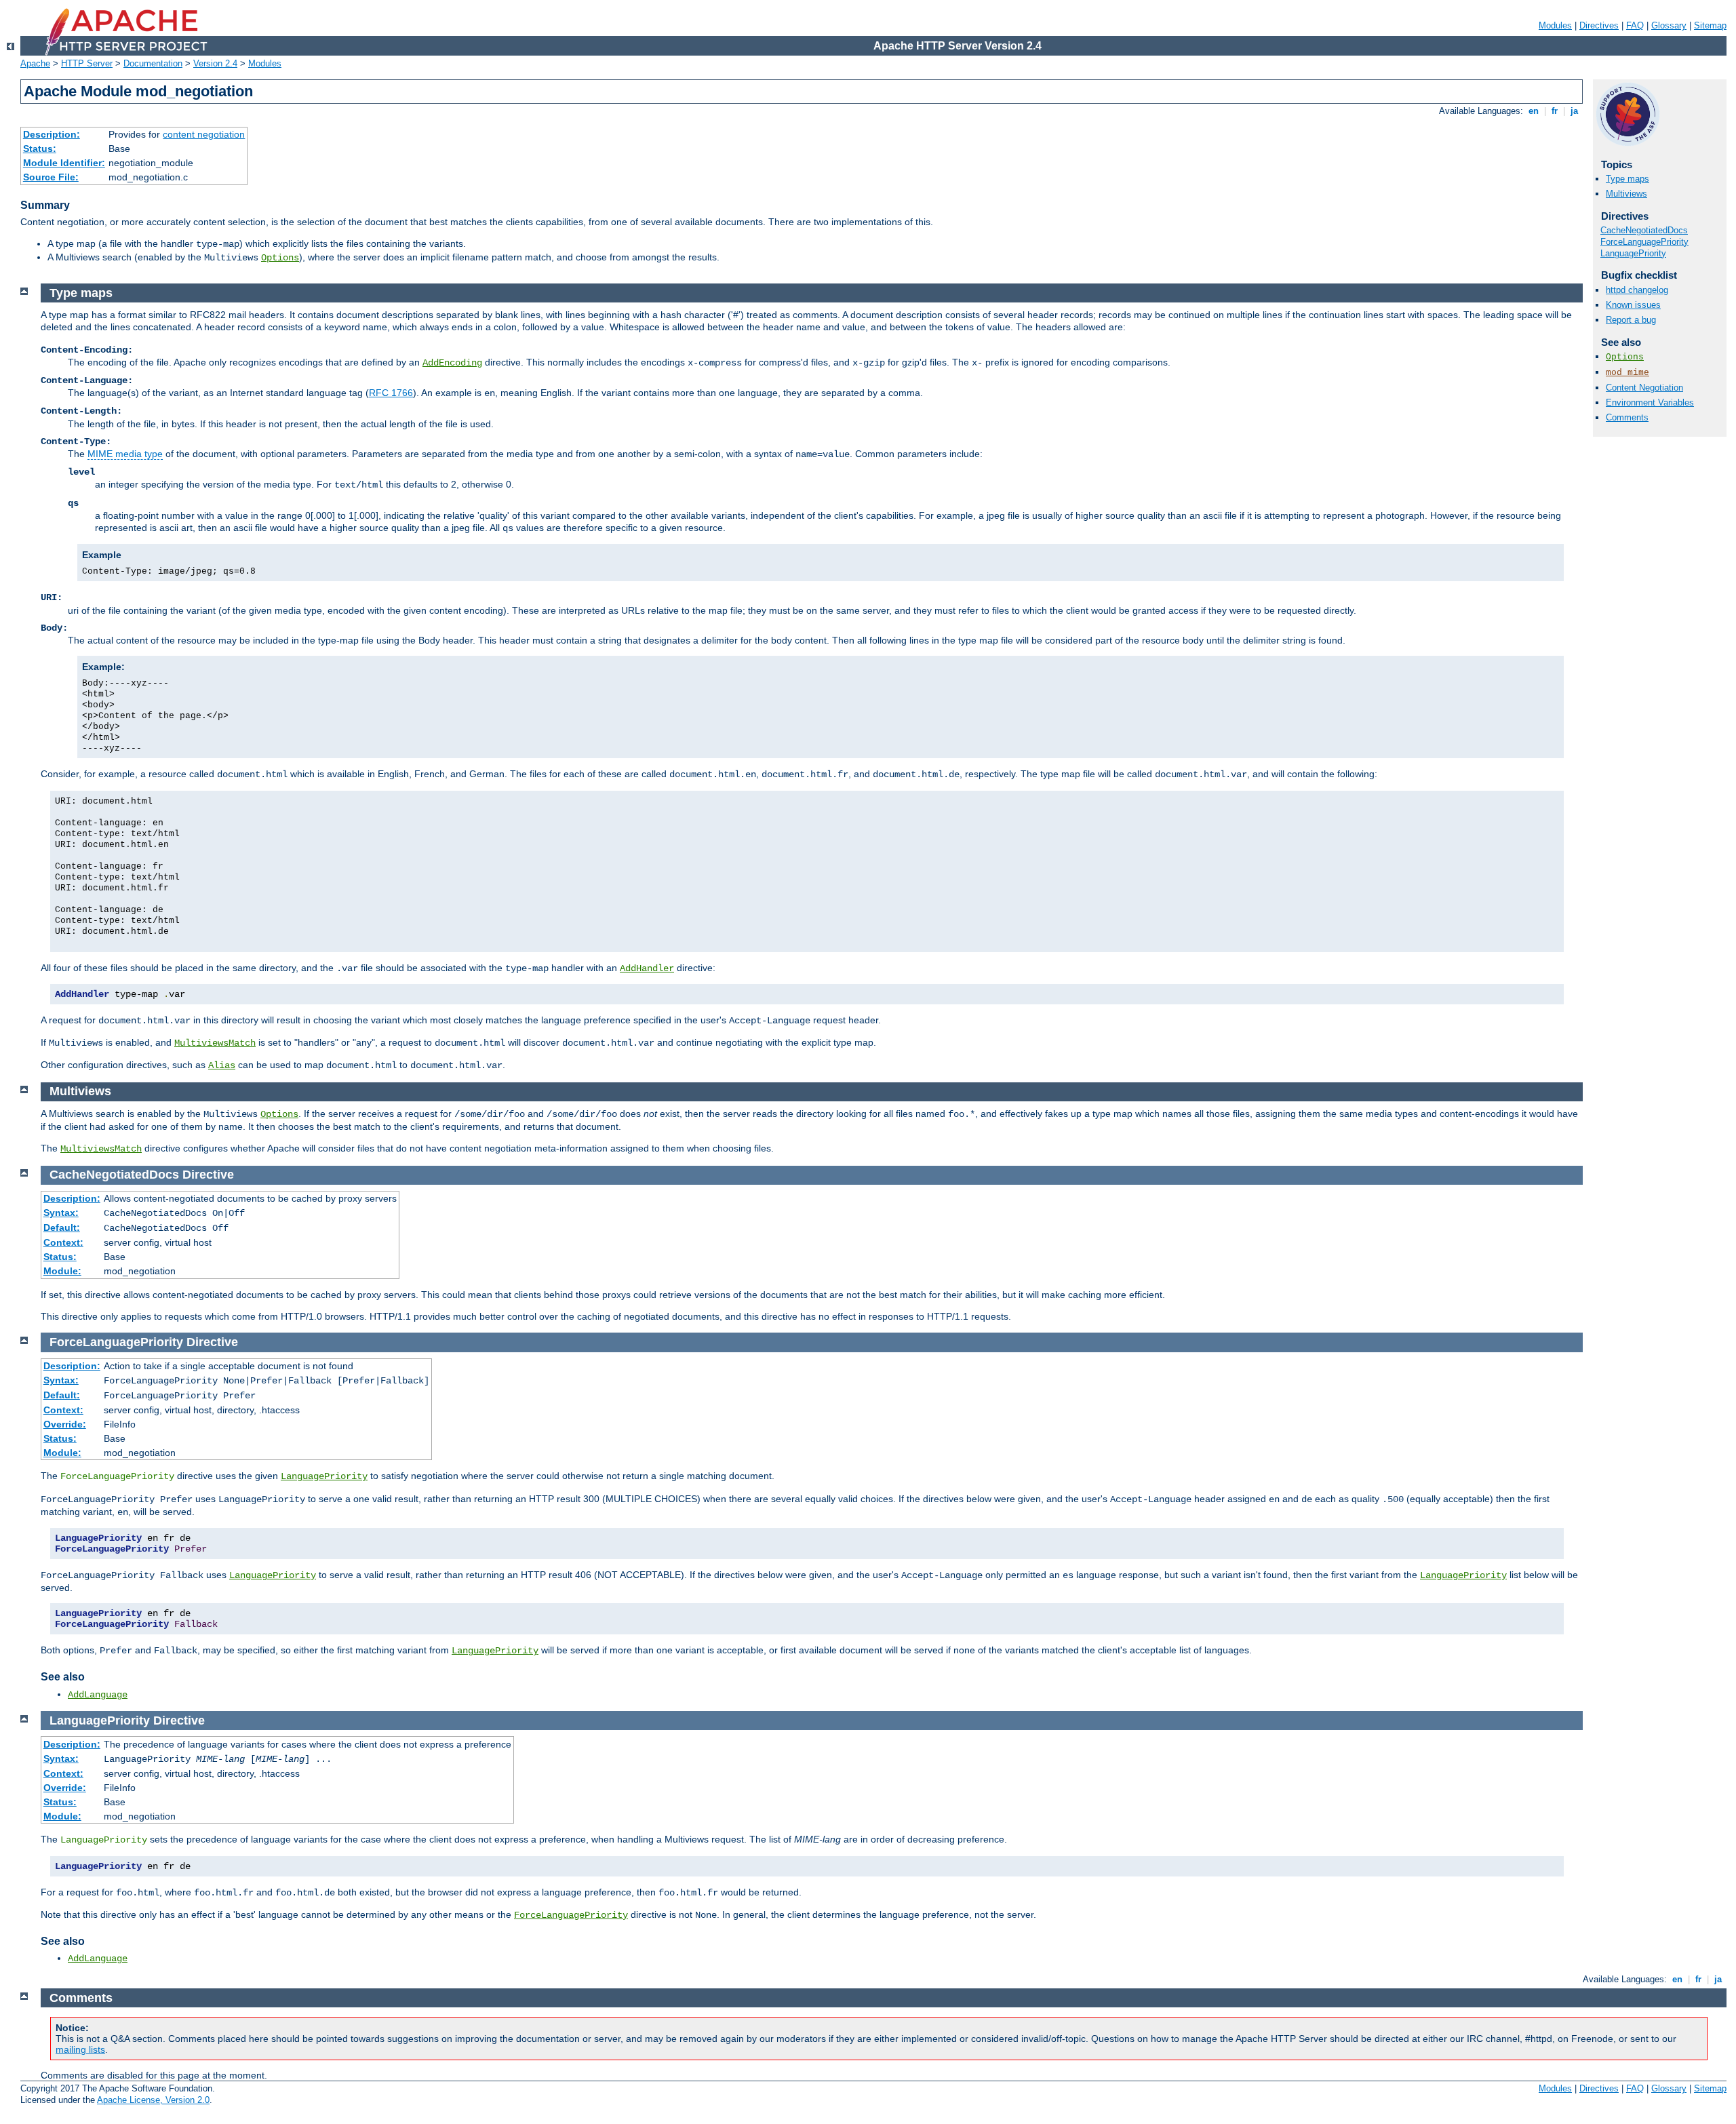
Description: (52, 134)
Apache (35, 63)
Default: (62, 1227)
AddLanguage (98, 1695)
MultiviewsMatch (215, 1043)
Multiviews (1626, 194)
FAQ (1635, 25)
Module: (62, 1271)
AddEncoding (452, 363)
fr (1555, 111)
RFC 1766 (391, 393)
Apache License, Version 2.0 (153, 2100)
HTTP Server (87, 63)
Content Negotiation (1644, 388)
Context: (63, 1242)
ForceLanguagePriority (1644, 242)
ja (1574, 111)
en (1534, 111)
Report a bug (1631, 320)
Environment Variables (1650, 402)
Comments (1627, 417)
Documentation (153, 63)
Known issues (1633, 305)
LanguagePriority (1633, 253)
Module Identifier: (64, 163)
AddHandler (647, 968)
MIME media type (125, 454)
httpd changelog (1637, 290)
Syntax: (61, 1213)
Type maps (1627, 179)
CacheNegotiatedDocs (1644, 230)
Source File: (51, 177)
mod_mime (1627, 373)
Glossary (1669, 25)
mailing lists (80, 2049)
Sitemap (1710, 25)
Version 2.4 (215, 63)
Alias (222, 1065)
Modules (1555, 25)
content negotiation (204, 134)
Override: (65, 1424)
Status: (40, 149)
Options (280, 258)
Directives (1599, 25)
